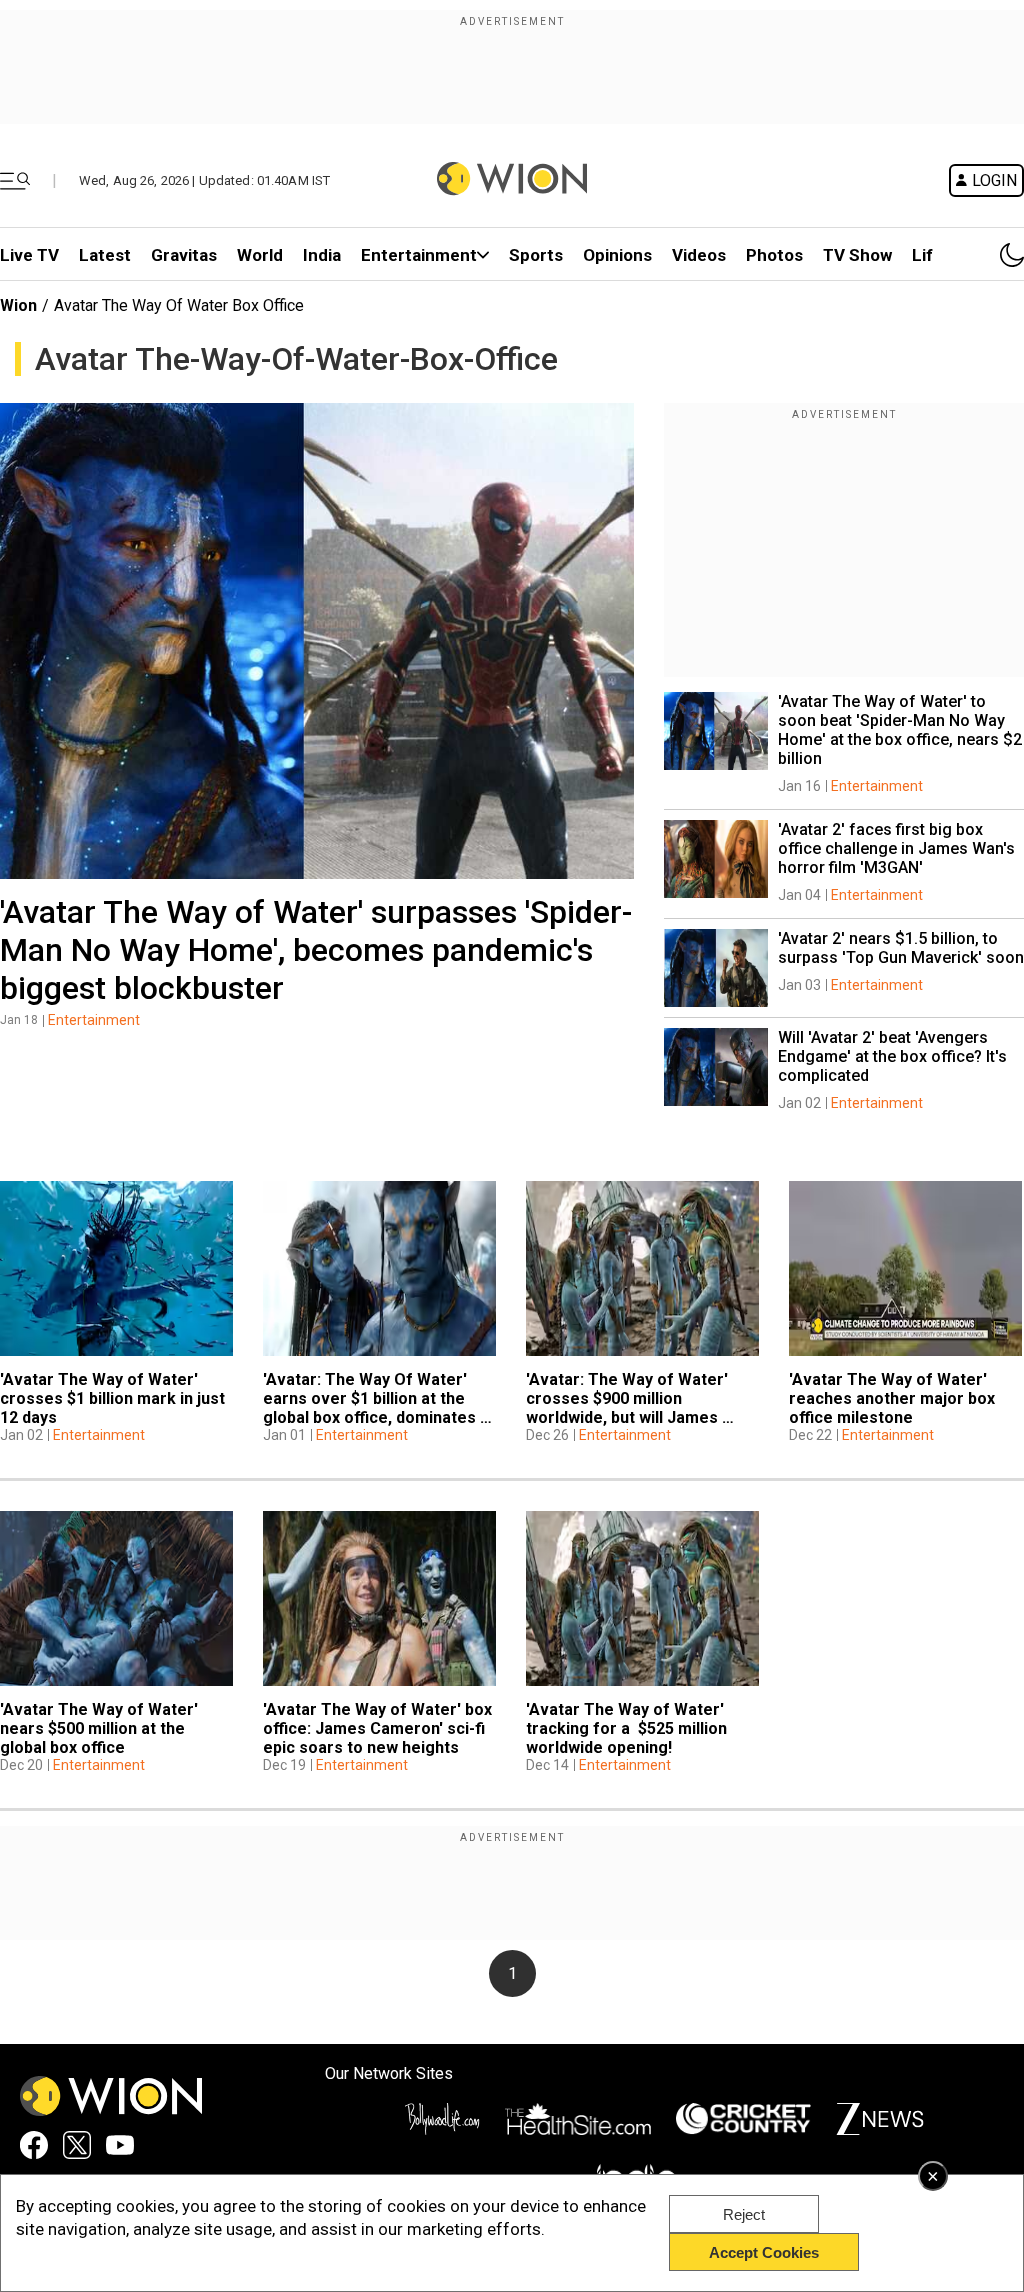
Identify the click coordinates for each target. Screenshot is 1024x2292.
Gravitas (184, 255)
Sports (536, 255)
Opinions (617, 255)
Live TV (29, 255)
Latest (105, 255)
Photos (774, 255)
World (260, 255)
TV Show (857, 255)
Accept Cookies (764, 2252)
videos (699, 255)
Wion (18, 305)
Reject (744, 2214)
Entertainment (419, 255)
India (322, 255)
